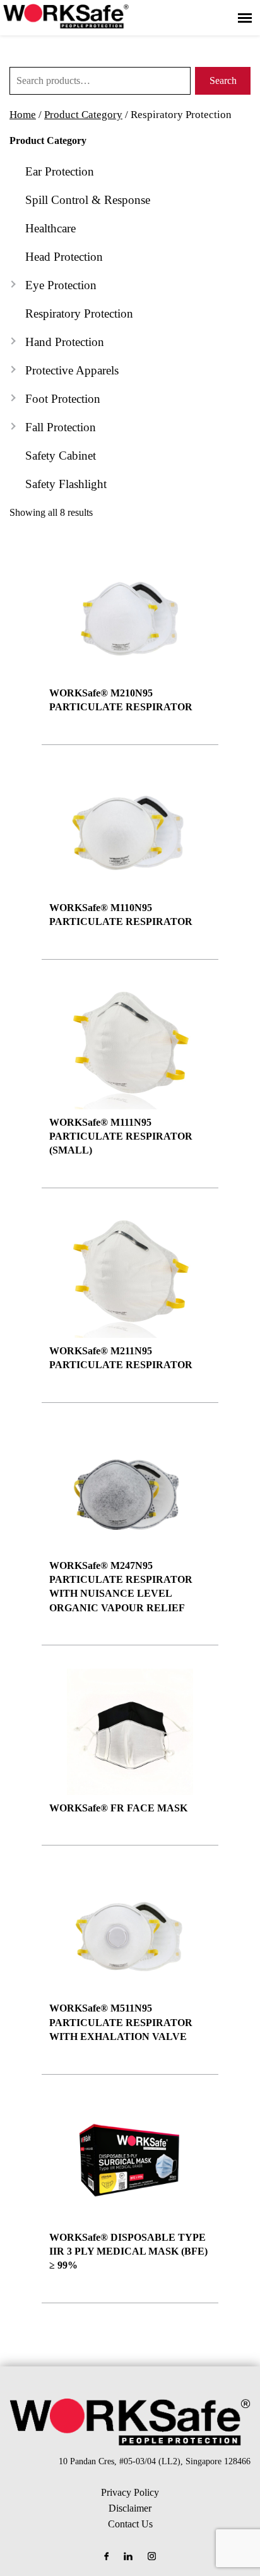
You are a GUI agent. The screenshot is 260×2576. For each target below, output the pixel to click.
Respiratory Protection (79, 313)
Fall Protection (61, 427)
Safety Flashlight (66, 484)
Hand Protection (65, 342)
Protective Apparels (72, 370)
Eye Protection (61, 285)
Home (23, 115)
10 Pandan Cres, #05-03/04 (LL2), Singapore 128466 (155, 2461)
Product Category (83, 115)
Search (223, 80)
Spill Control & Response (88, 200)
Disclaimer (130, 2508)
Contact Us (130, 2524)
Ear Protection (60, 171)
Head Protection (64, 257)
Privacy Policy (130, 2492)
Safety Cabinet (61, 456)
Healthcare (50, 228)
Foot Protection (63, 399)
